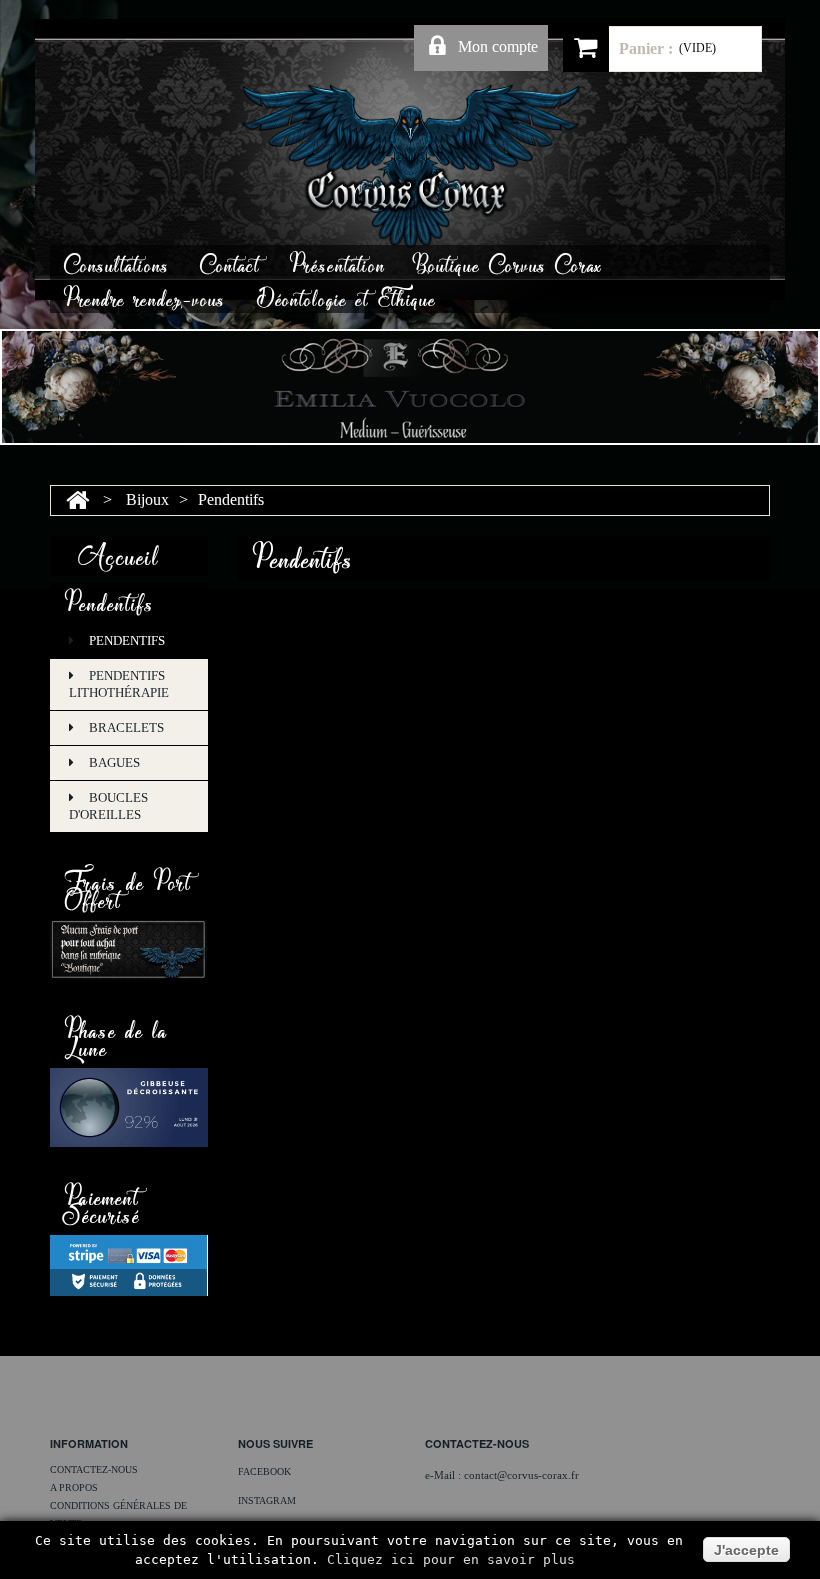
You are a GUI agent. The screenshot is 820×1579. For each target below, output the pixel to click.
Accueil (118, 552)
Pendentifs (127, 640)
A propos (74, 1487)
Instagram (267, 1500)
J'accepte (746, 1550)
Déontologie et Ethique (346, 296)
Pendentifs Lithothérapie (119, 684)
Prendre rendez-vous (145, 296)
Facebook (264, 1471)
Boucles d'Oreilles (108, 806)
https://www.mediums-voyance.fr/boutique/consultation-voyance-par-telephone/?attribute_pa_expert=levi (503, 1517)
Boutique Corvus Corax (509, 262)
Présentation (338, 262)
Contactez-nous (94, 1469)
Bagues (114, 762)
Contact (230, 262)
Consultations (117, 262)
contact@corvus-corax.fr (521, 1475)
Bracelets (126, 727)
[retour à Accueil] (77, 499)
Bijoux (147, 499)
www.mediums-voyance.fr (486, 1487)
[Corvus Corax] (410, 165)
